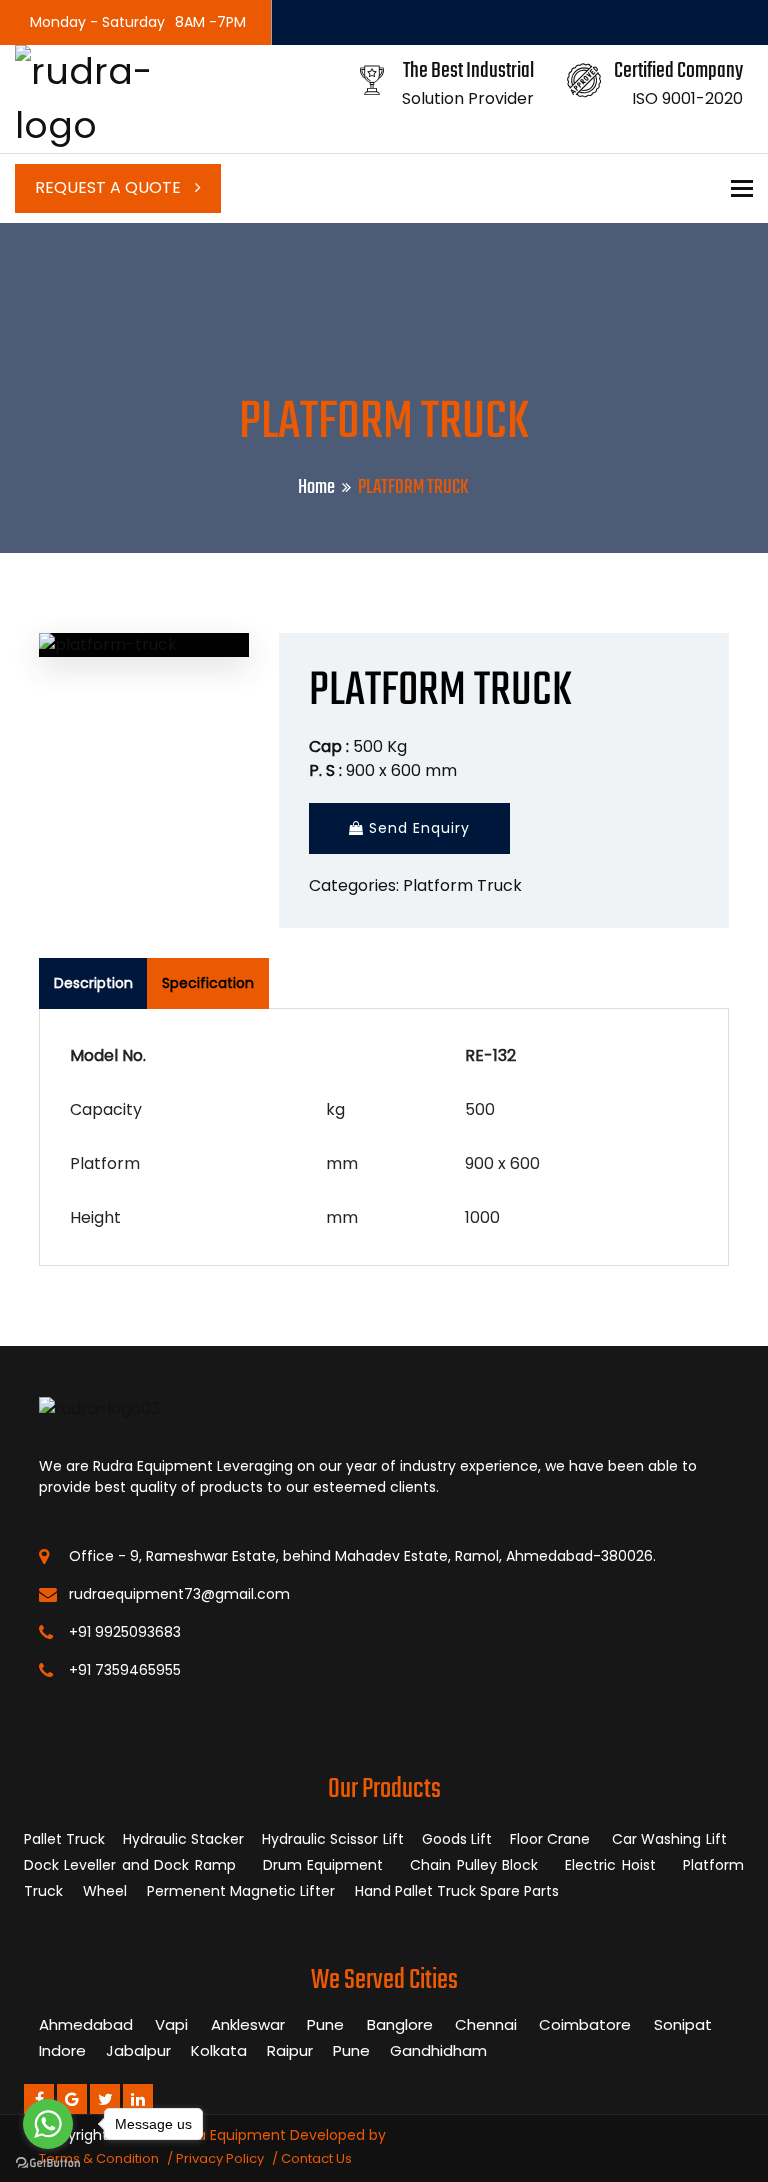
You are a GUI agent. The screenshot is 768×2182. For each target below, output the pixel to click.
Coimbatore (585, 2024)
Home (316, 487)
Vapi (171, 2024)
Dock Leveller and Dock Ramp (132, 1865)
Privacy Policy (220, 2158)
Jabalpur (138, 2050)
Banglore (400, 2024)
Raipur (290, 2050)
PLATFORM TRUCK (440, 691)
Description (93, 983)
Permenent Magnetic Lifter (243, 1891)
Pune (325, 2024)
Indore (62, 2050)
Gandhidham (438, 2050)
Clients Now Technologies (479, 2135)
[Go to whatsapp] (48, 2124)
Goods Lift (457, 1839)
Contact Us (316, 2158)
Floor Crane (552, 1839)
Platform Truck (462, 885)
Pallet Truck (64, 1839)
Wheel (107, 1891)
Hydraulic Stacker (183, 1839)
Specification (208, 983)
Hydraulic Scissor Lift (333, 1839)
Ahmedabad (86, 2024)
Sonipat (683, 2024)
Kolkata (219, 2050)
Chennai (486, 2024)
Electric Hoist (613, 1865)
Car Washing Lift (671, 1839)
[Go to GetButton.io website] (48, 2162)
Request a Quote (110, 187)
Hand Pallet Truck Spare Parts (459, 1891)
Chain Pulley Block (476, 1865)
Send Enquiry (417, 828)
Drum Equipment (326, 1865)
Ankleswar (248, 2024)
